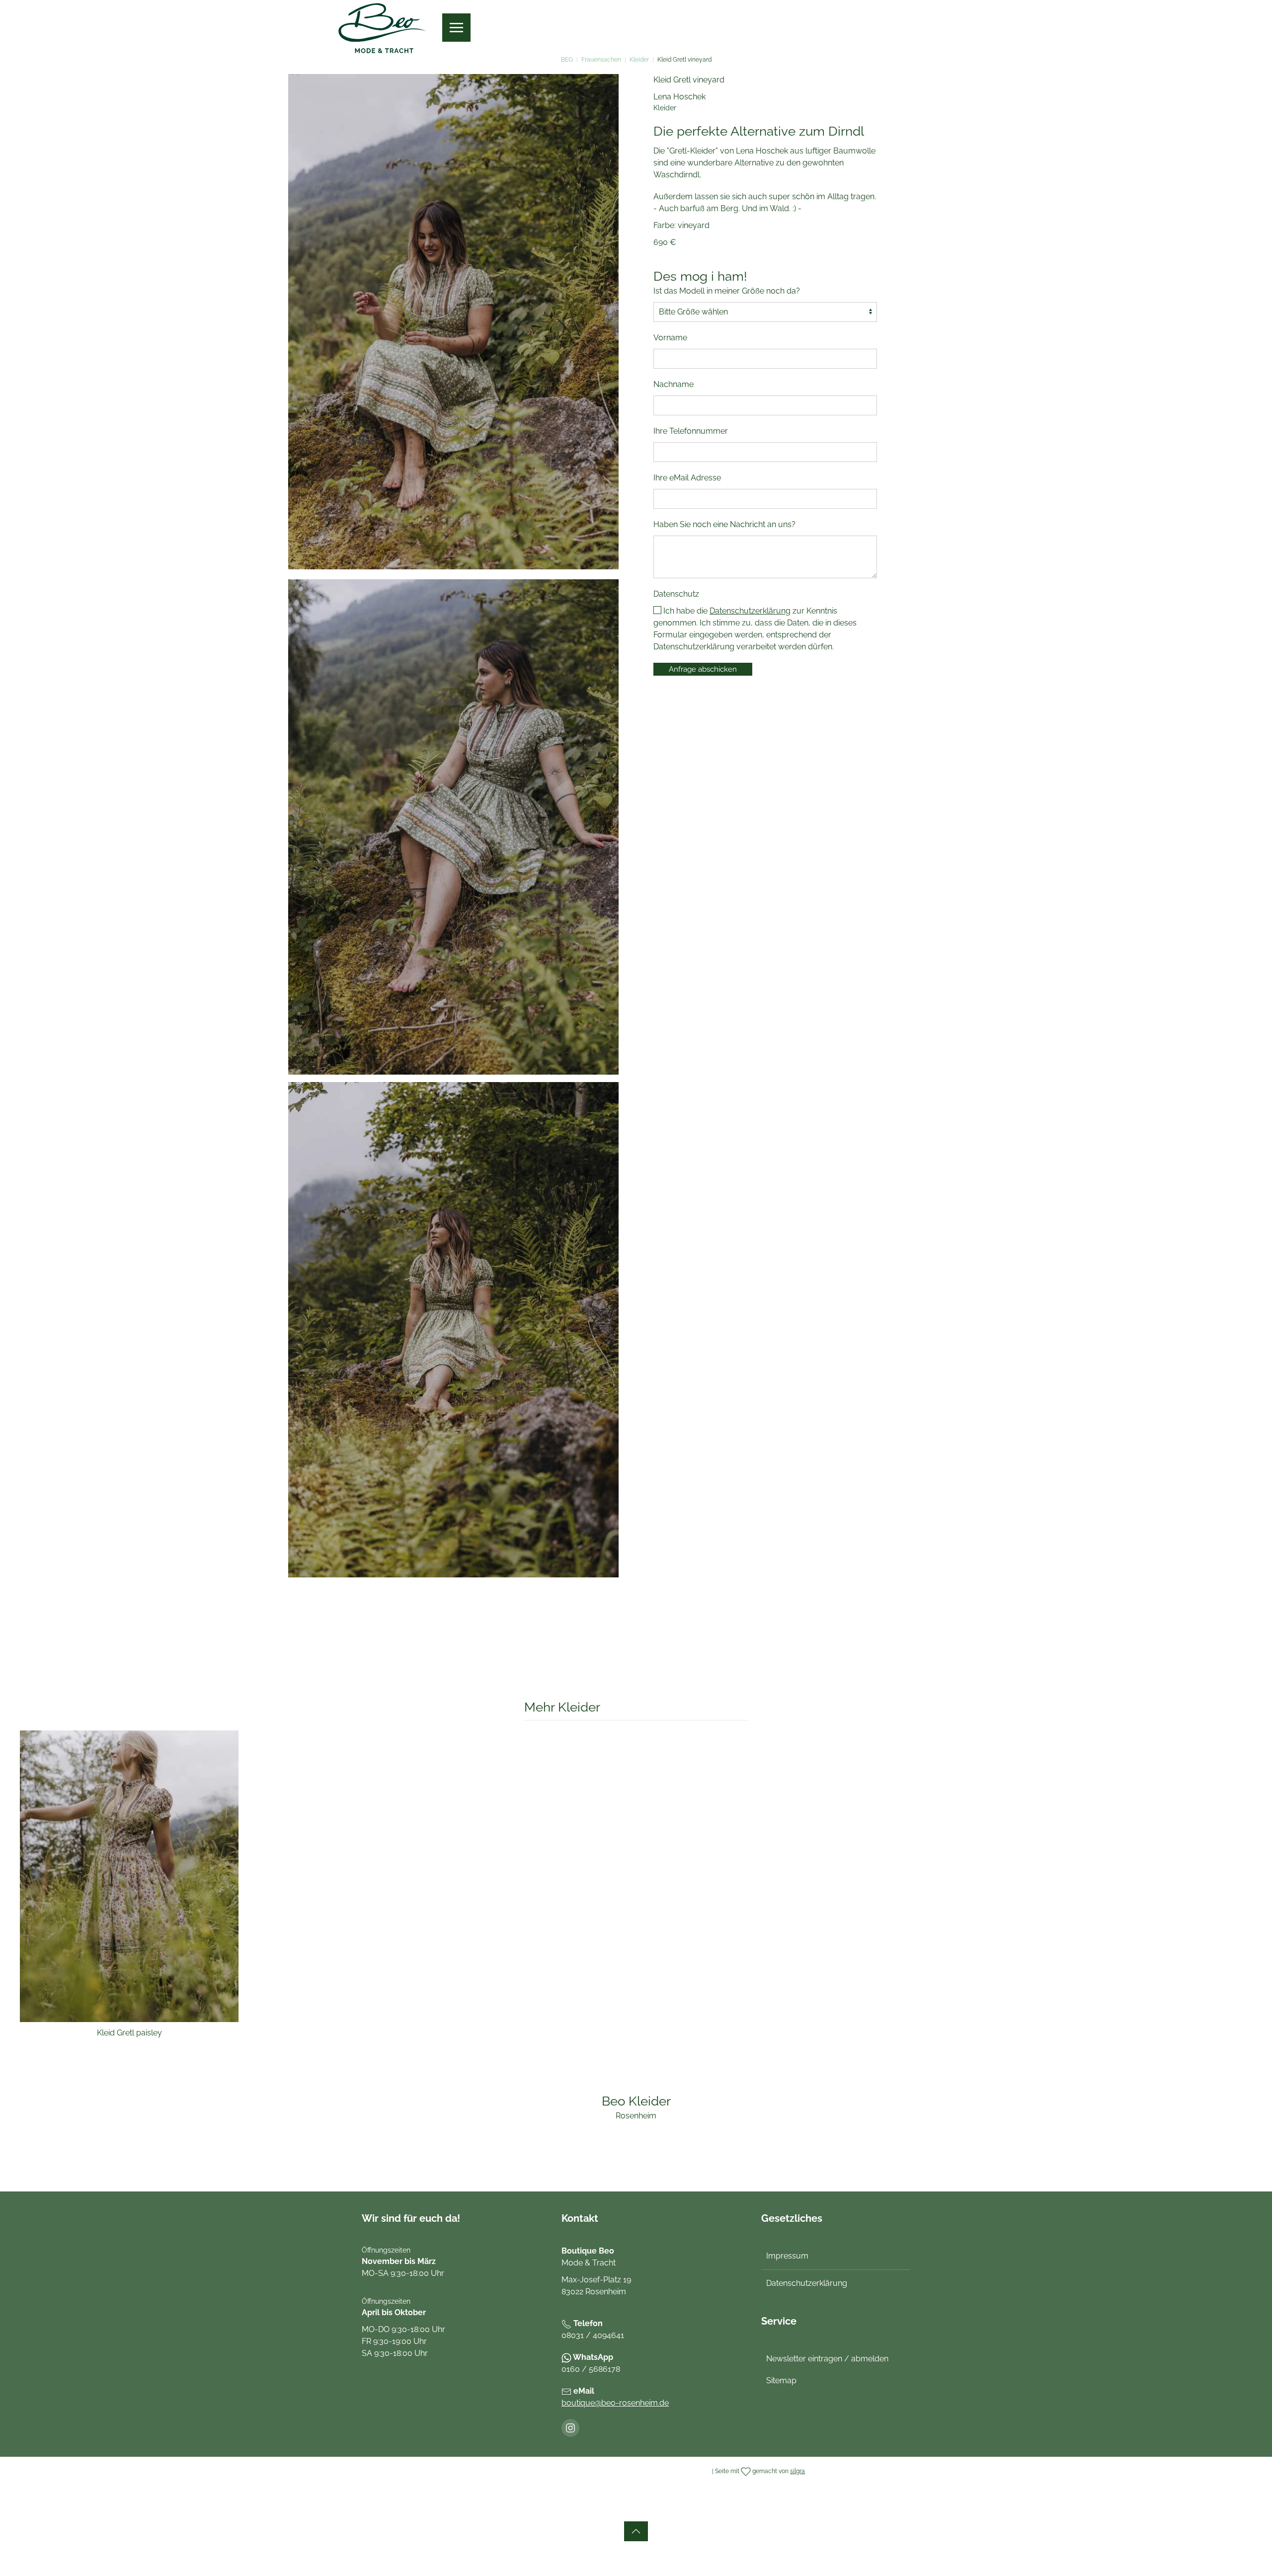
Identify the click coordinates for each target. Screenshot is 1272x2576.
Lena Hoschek (679, 97)
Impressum (787, 2256)
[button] (456, 28)
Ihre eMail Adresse (687, 478)
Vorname (670, 338)
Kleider (665, 108)
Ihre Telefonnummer (691, 431)
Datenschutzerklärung (750, 611)
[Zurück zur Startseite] (383, 28)
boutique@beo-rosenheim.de (615, 2403)
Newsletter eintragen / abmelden (827, 2359)
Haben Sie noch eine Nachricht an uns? (724, 524)
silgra (797, 2471)
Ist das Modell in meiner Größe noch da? (727, 291)
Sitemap (781, 2381)
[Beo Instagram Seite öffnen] (570, 2428)
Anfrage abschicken (703, 669)
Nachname (674, 384)
